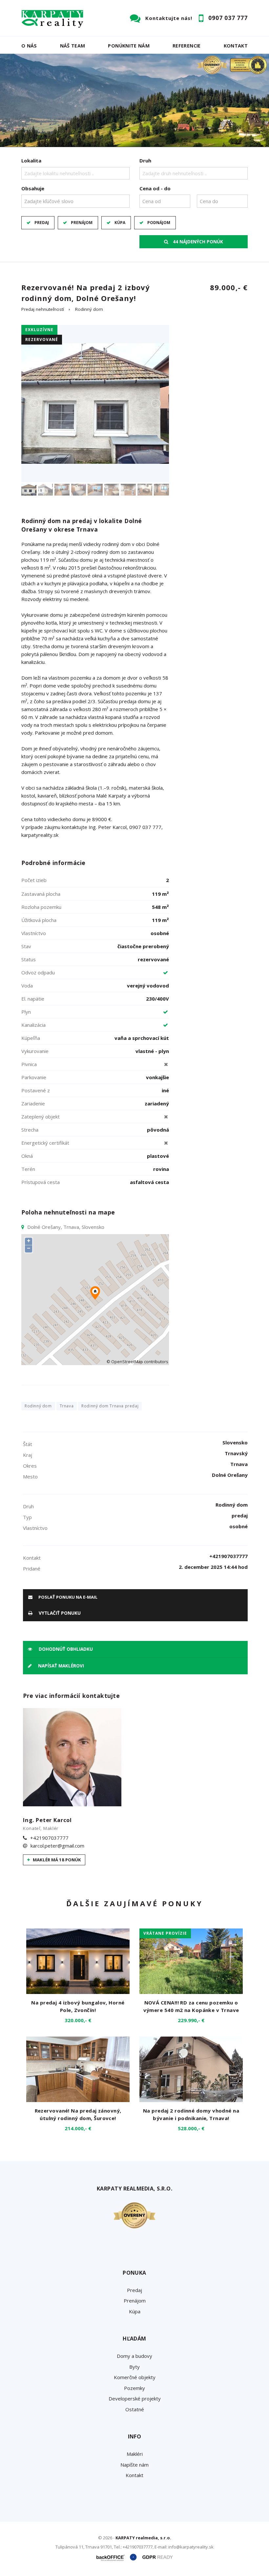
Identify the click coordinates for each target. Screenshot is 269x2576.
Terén (28, 1169)
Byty (134, 2367)
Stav (26, 946)
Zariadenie (33, 1103)
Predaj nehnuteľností (43, 309)
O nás (29, 46)
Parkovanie (34, 1077)
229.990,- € (191, 2020)
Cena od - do (155, 188)
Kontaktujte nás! (169, 18)
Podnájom (159, 223)
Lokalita (31, 160)
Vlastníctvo (34, 933)
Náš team (73, 46)
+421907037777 (49, 1838)
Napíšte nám (134, 2465)
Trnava (67, 1406)
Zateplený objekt (41, 1117)
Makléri (135, 2454)
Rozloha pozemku (41, 907)
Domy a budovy (134, 2356)
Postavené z (36, 1090)
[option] (134, 100)
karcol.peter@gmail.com (57, 1846)
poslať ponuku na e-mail (67, 1597)
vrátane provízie (165, 1933)
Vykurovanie (35, 1051)
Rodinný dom (89, 309)
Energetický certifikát (45, 1143)
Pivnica (29, 1064)
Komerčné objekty (135, 2377)
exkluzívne (39, 330)
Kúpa (120, 223)
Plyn (26, 1012)
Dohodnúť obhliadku (65, 1649)
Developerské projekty (135, 2398)
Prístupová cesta (41, 1182)
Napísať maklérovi (60, 1666)
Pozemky (134, 2388)
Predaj (42, 223)
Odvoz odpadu (38, 972)
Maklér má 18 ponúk (56, 1860)
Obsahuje (33, 188)
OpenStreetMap (127, 1362)
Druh (145, 160)
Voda (27, 986)
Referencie (187, 46)
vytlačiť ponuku (59, 1613)
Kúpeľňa (31, 1038)
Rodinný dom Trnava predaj (110, 1406)
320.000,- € (78, 2020)
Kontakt (236, 46)
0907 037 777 (228, 18)
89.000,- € (229, 287)
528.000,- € (191, 2128)
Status (29, 959)
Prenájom (82, 223)
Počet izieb (34, 880)
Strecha (30, 1130)
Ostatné (135, 2409)
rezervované (42, 339)
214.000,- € (78, 2128)
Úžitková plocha (39, 920)
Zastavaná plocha (41, 894)
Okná (27, 1156)
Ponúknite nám (129, 46)
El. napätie (33, 999)
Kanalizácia (33, 1025)
